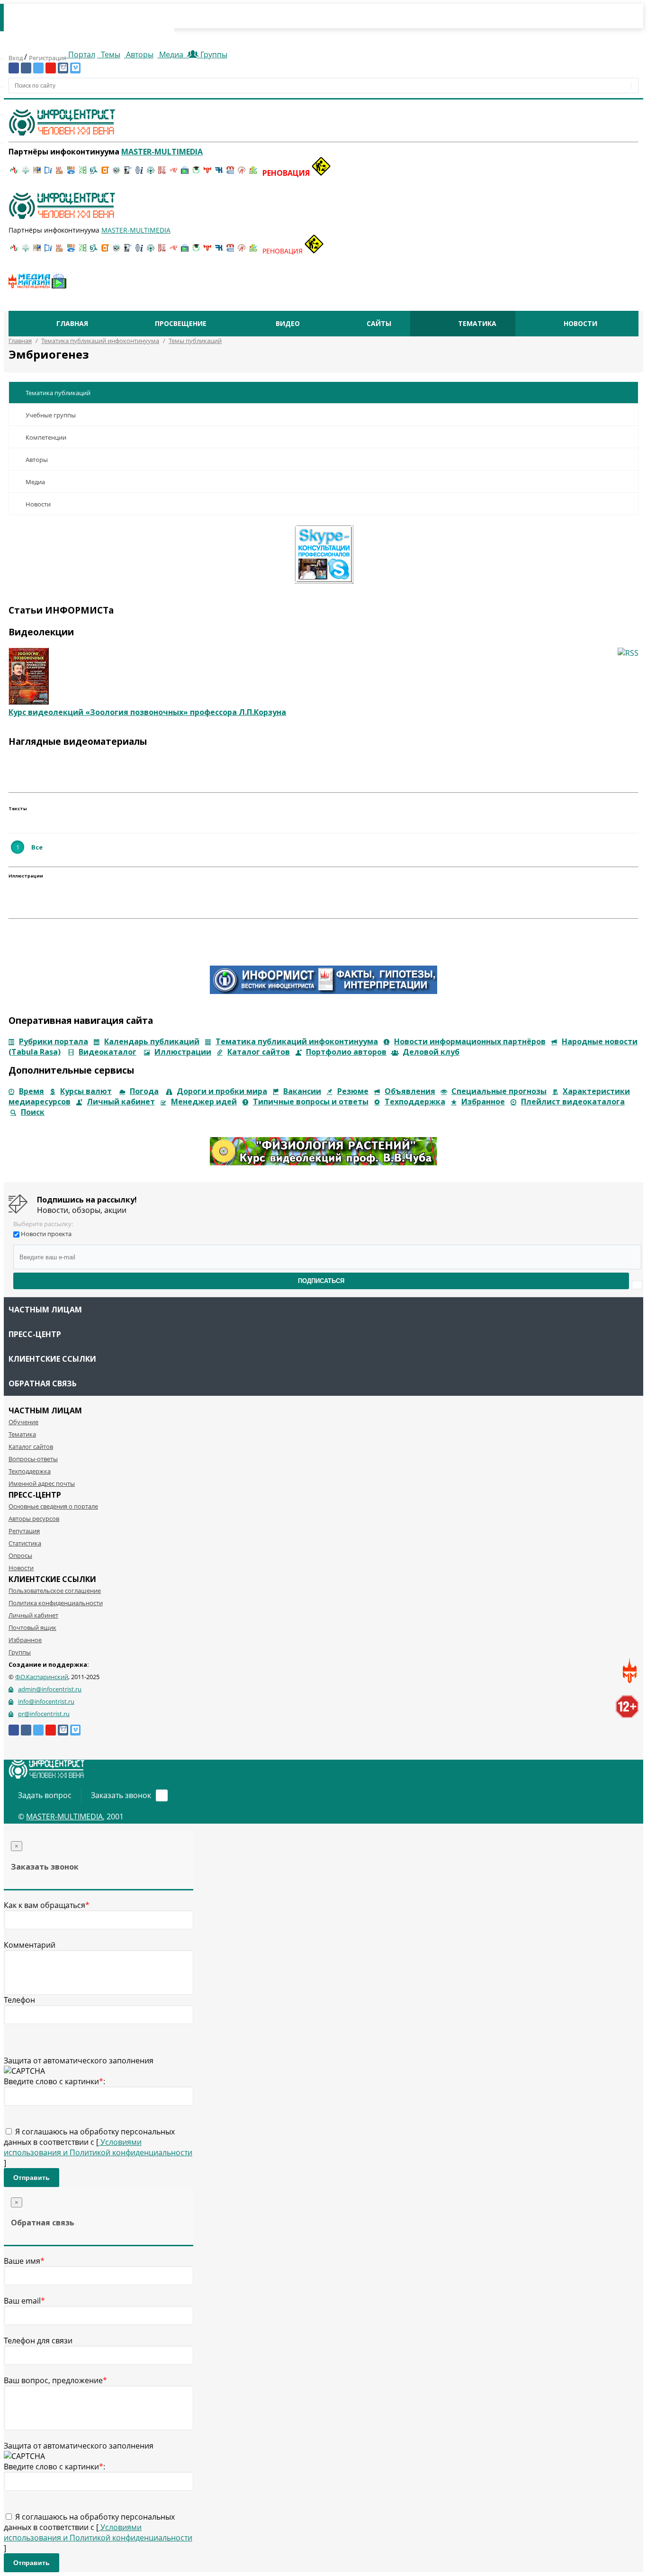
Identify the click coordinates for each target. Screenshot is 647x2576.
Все (37, 847)
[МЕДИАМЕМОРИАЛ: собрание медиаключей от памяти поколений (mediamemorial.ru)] (242, 173)
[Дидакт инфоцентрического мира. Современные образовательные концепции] (117, 173)
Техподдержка (415, 1102)
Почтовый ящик (32, 1627)
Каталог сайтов (259, 1052)
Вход (16, 58)
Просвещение (181, 323)
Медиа (171, 54)
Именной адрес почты (42, 1483)
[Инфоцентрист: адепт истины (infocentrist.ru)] (151, 173)
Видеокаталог (108, 1052)
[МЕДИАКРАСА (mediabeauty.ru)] (173, 173)
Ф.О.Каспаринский (42, 1677)
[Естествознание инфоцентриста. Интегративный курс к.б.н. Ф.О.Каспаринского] (26, 173)
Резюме (353, 1091)
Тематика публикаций (58, 393)
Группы (212, 54)
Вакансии (302, 1091)
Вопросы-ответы (33, 1459)
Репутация (24, 1531)
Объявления (410, 1091)
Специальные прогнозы (499, 1091)
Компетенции (46, 437)
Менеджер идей (204, 1102)
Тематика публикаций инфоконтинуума (297, 1041)
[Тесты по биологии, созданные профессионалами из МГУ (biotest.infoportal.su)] (253, 173)
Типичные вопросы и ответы (311, 1102)
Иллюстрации (183, 1052)
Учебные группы (51, 415)
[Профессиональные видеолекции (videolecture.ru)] (128, 173)
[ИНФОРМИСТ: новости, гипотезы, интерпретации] (323, 991)
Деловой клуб (431, 1052)
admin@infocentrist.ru (50, 1689)
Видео (288, 323)
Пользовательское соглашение (55, 1591)
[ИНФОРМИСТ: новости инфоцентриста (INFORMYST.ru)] (37, 173)
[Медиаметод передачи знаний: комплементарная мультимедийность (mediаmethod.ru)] (230, 173)
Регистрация (48, 58)
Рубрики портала (54, 1041)
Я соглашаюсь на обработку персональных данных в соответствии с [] (98, 2147)
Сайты (379, 323)
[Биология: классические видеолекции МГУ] (82, 173)
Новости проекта (46, 1234)
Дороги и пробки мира (222, 1091)
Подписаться (321, 1281)
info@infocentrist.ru (46, 1701)
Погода (144, 1091)
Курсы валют (86, 1091)
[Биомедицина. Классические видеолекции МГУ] (94, 173)
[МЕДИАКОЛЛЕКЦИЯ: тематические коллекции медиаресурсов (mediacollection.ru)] (162, 173)
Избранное (483, 1102)
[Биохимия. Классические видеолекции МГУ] (60, 173)
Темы (110, 54)
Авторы (139, 54)
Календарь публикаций (152, 1041)
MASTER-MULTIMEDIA (64, 1817)
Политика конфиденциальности (56, 1603)
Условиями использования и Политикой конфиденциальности (98, 2147)
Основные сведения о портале (53, 1506)
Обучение (23, 1422)
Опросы (20, 1555)
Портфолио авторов (346, 1052)
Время (31, 1091)
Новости (580, 323)
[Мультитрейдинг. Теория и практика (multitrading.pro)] (14, 173)
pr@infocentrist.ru (44, 1714)
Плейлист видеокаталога (573, 1102)
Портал (81, 54)
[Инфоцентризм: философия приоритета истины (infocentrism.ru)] (139, 173)
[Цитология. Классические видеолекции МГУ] (105, 173)
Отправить (31, 2178)
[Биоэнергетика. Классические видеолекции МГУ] (71, 173)
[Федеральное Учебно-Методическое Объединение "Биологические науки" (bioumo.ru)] (196, 173)
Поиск (33, 1112)
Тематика (477, 323)
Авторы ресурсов (34, 1518)
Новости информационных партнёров (470, 1041)
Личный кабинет (121, 1102)
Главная (72, 323)
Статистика (25, 1543)
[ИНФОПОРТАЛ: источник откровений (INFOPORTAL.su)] (48, 173)
